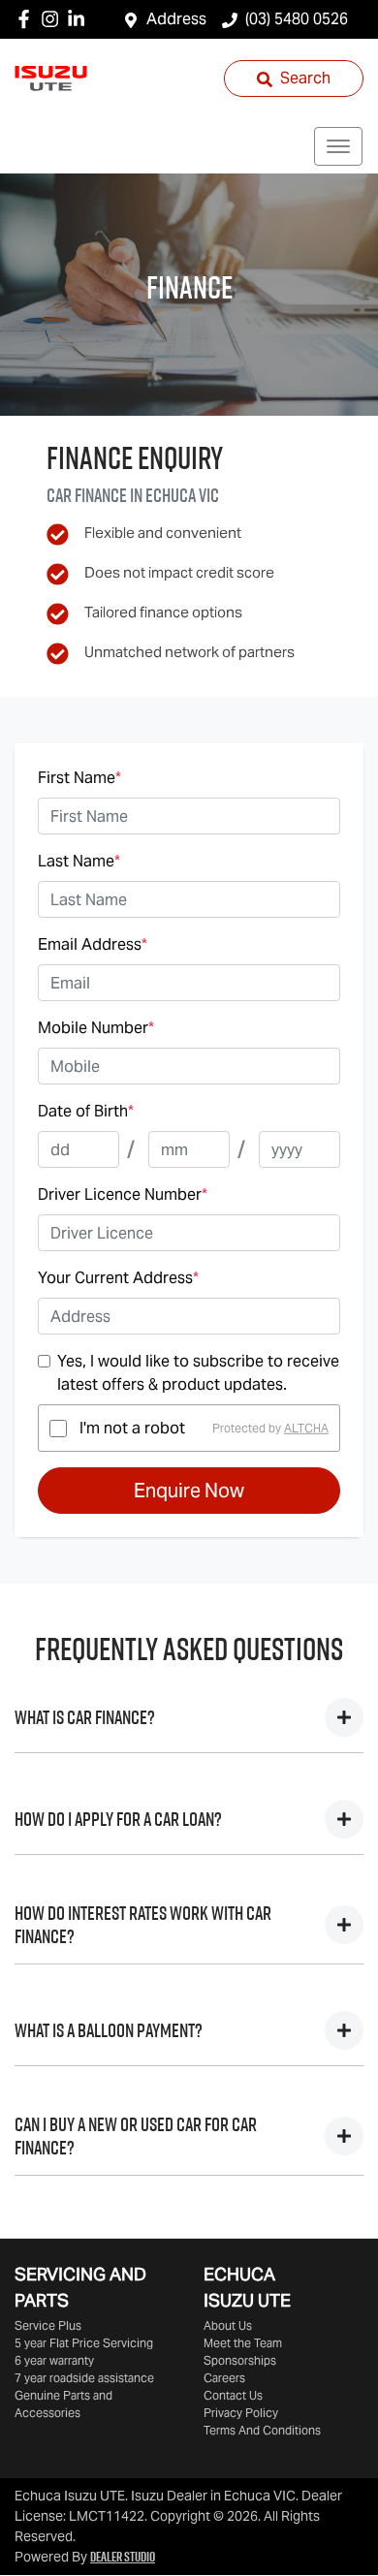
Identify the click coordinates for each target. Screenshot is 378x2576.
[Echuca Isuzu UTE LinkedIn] (80, 19)
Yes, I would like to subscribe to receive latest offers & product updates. (198, 1373)
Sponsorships (240, 2360)
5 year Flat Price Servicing (84, 2343)
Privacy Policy (241, 2413)
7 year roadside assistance (84, 2378)
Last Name (79, 861)
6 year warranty (54, 2360)
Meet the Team (243, 2343)
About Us (228, 2325)
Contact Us (233, 2395)
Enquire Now (189, 1491)
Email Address (93, 944)
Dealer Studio (123, 2557)
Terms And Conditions (262, 2430)
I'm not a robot (132, 1428)
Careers (224, 2378)
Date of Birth (86, 1111)
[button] (338, 146)
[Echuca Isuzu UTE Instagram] (54, 19)
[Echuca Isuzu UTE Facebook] (28, 19)
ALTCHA (306, 1428)
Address (176, 19)
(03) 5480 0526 (297, 19)
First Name (79, 778)
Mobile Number (96, 1028)
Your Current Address (118, 1278)
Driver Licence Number (123, 1194)
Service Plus (48, 2325)
